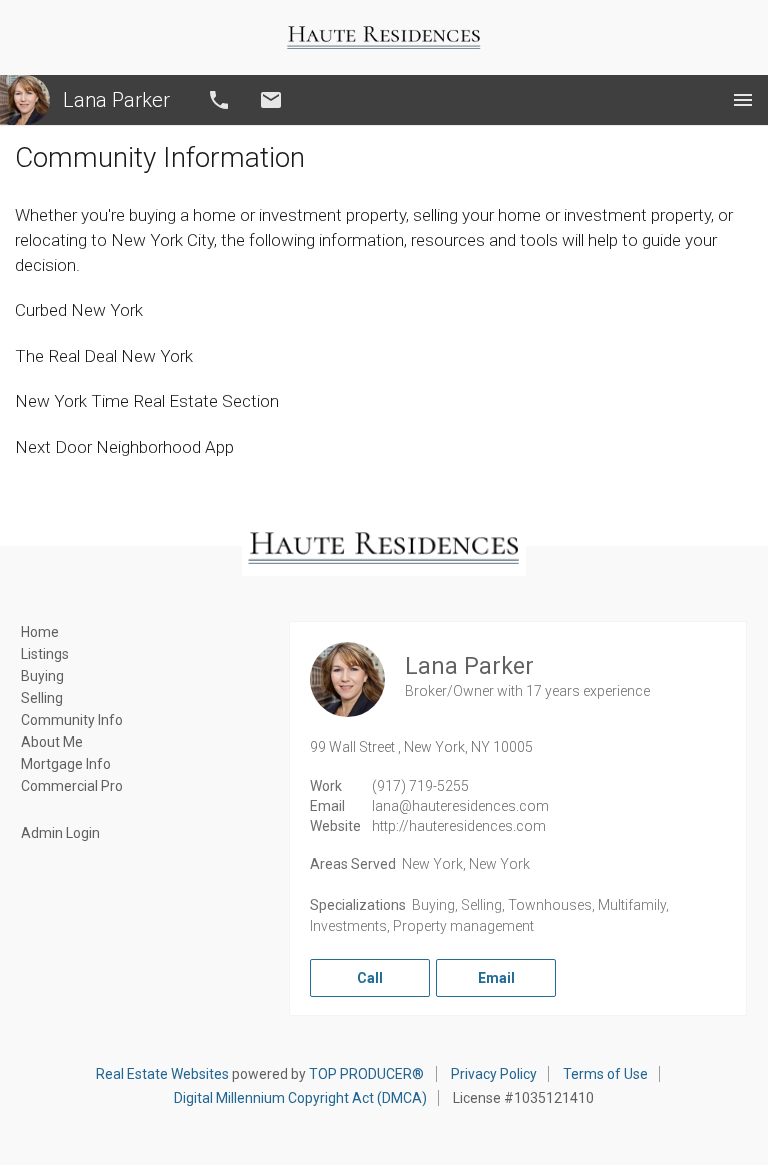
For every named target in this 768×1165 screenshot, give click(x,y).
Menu (743, 100)
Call (219, 100)
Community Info (72, 720)
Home (40, 632)
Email (271, 100)
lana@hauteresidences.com (460, 806)
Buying (42, 676)
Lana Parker (116, 100)
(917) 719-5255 (420, 786)
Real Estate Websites (162, 1074)
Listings (45, 654)
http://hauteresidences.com (459, 826)
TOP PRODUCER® (366, 1074)
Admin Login (60, 833)
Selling (42, 698)
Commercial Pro (72, 786)
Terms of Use (605, 1074)
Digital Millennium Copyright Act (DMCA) (300, 1098)
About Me (52, 742)
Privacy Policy (494, 1074)
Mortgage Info (66, 764)
